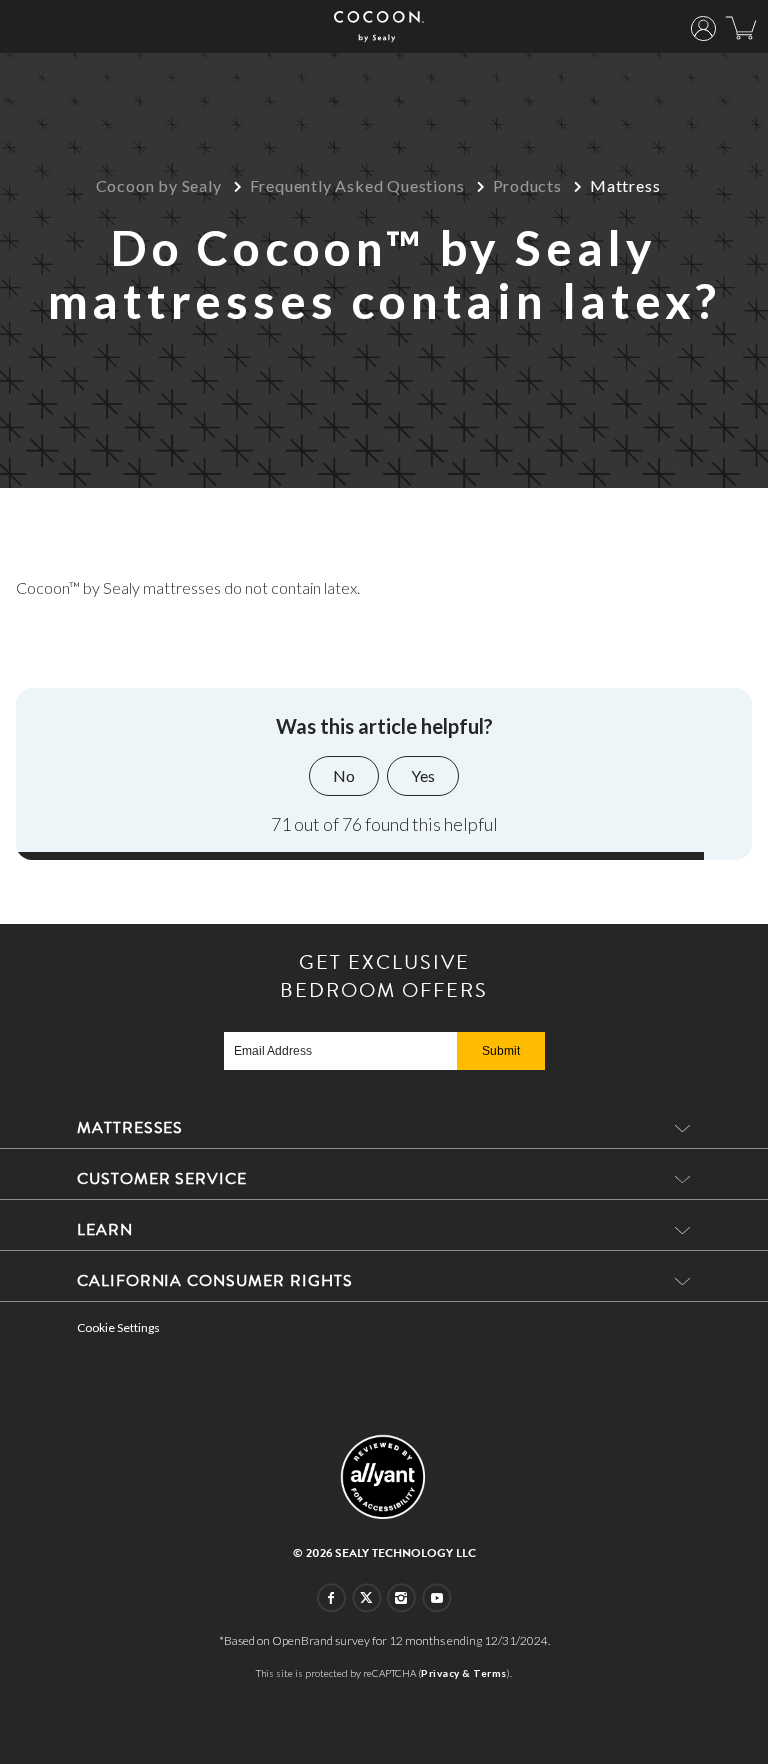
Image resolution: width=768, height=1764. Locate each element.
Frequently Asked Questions (357, 185)
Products (527, 185)
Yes (423, 775)
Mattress (625, 185)
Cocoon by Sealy (159, 185)
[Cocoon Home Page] (379, 26)
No (344, 775)
